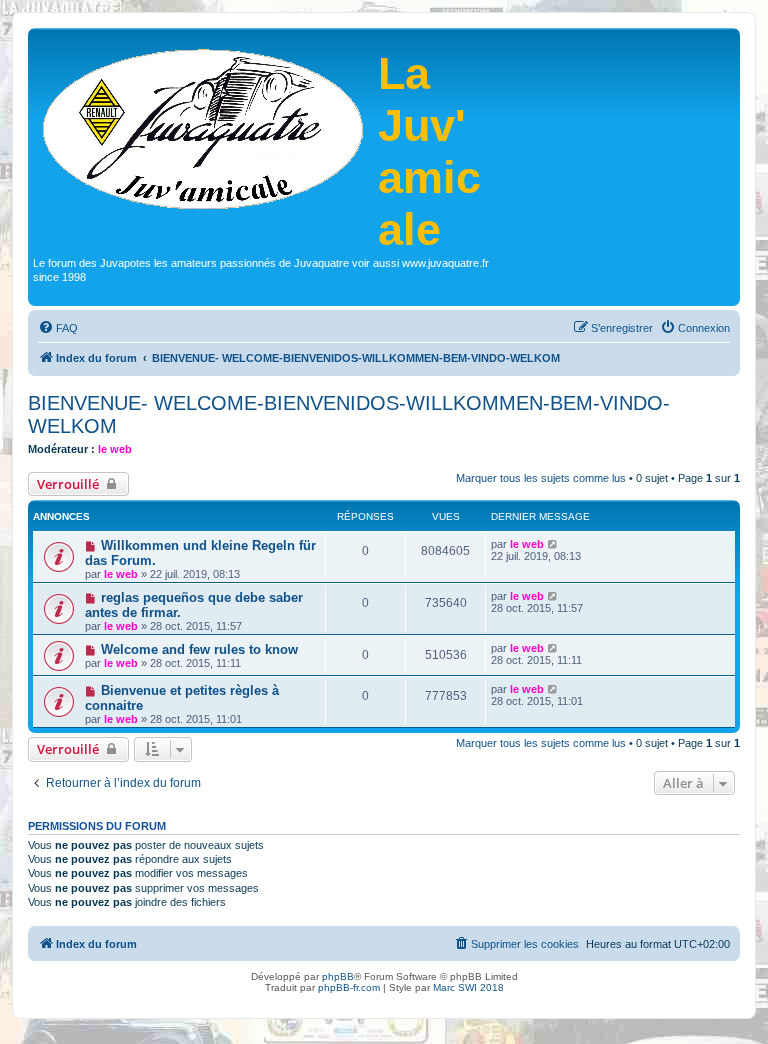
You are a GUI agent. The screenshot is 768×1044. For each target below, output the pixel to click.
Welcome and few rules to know (199, 649)
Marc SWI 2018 (468, 987)
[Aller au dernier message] (553, 544)
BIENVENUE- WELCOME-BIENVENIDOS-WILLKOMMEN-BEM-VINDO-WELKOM (349, 414)
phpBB (338, 976)
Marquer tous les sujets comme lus (541, 478)
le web (115, 449)
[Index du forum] (205, 127)
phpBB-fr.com (349, 987)
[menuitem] (58, 328)
